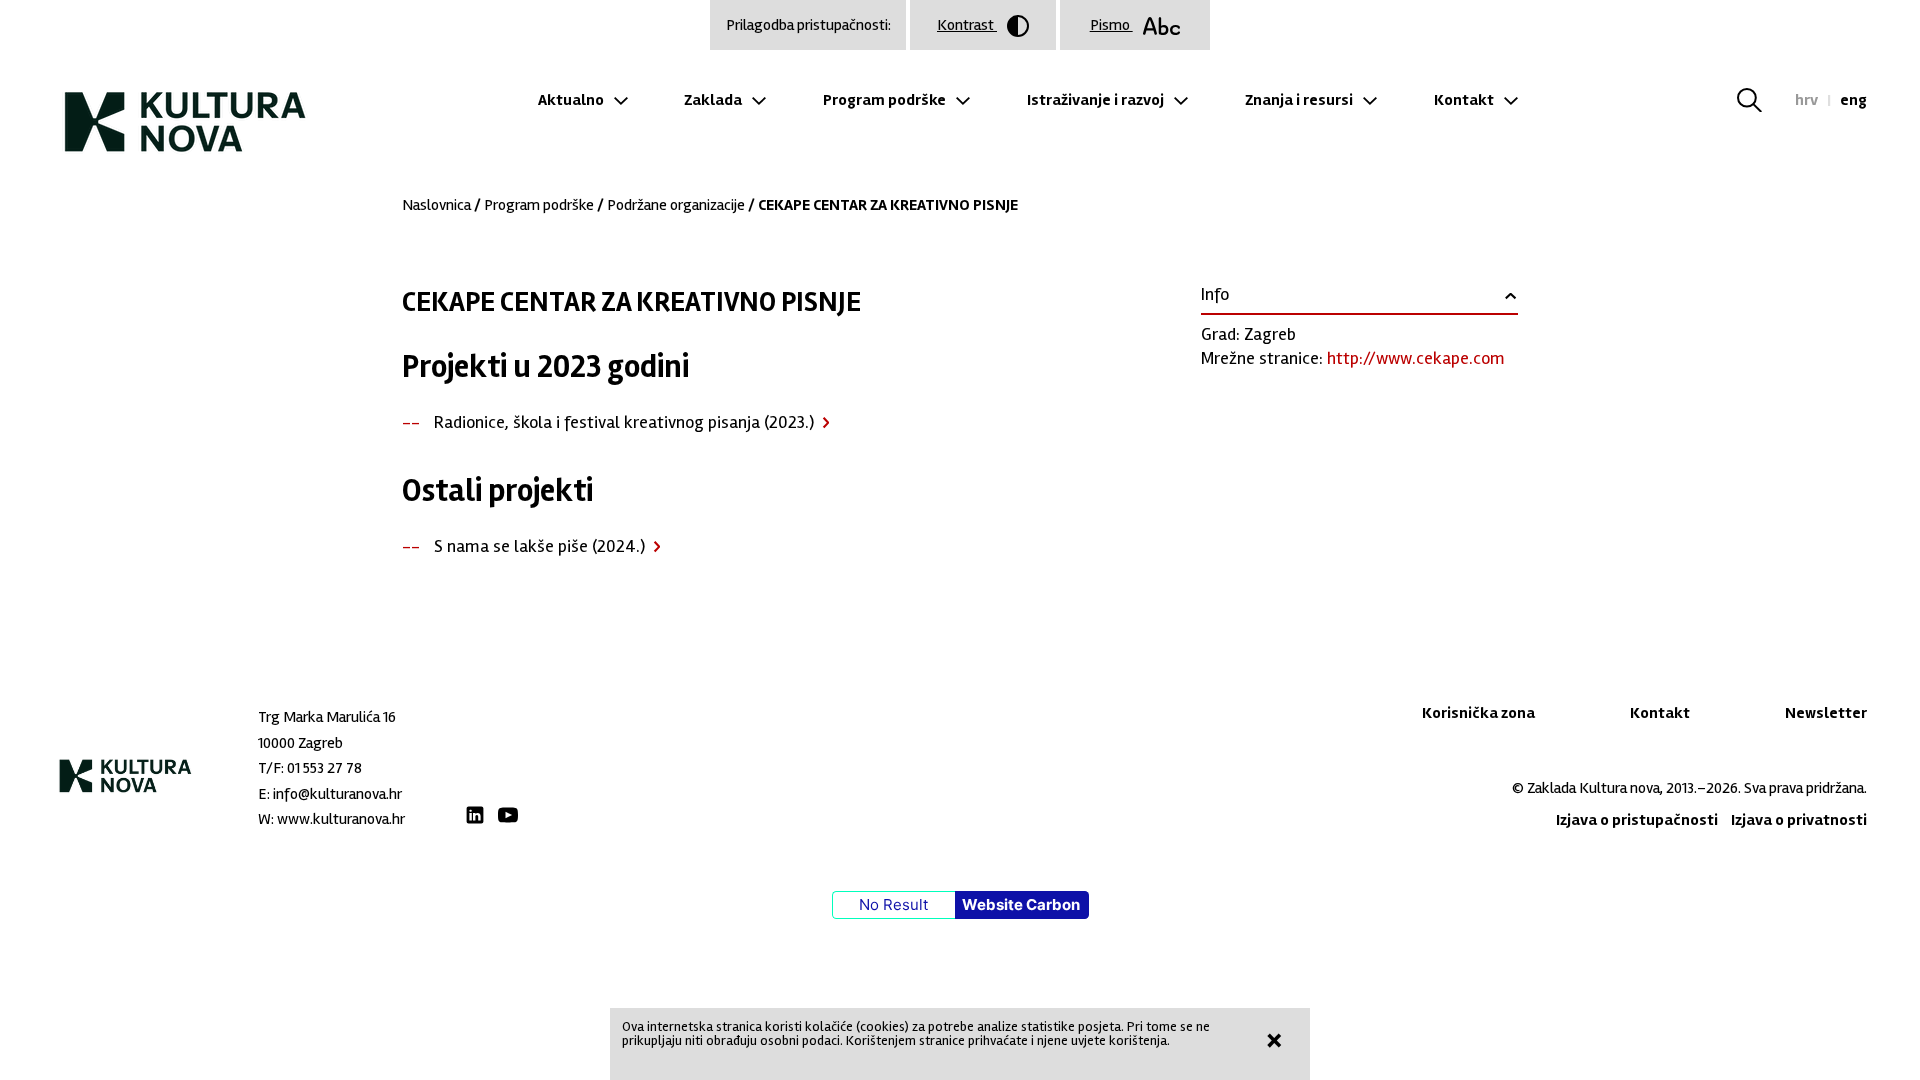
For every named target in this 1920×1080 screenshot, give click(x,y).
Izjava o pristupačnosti (1637, 820)
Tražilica (1761, 100)
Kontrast (967, 25)
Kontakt (1464, 100)
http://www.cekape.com (1416, 358)
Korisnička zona (1478, 713)
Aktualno (571, 100)
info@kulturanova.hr (337, 794)
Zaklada (713, 100)
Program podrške (884, 100)
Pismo (1111, 25)
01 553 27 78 (324, 768)
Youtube (508, 815)
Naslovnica (436, 205)
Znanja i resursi (1299, 100)
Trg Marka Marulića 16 (327, 717)
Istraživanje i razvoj (1095, 100)
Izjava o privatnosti (1799, 820)
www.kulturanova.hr (341, 819)
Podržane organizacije (676, 205)
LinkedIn (475, 815)
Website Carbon (1021, 904)
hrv (1806, 100)
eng (1853, 100)
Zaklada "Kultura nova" (185, 106)
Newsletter (1826, 713)
